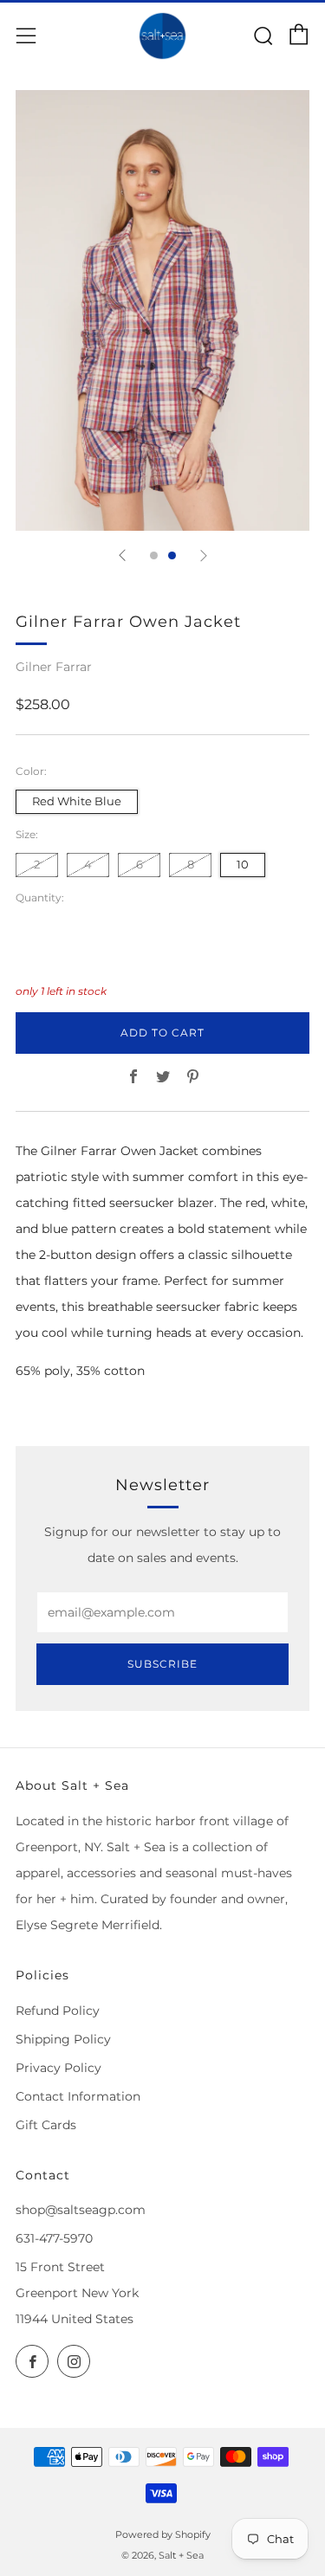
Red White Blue (77, 801)
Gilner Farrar (54, 667)
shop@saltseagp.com (81, 2210)
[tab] (154, 555)
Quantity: (40, 898)
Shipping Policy (63, 2039)
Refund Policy (58, 2011)
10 (243, 865)
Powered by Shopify (163, 2534)
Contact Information (78, 2096)
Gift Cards (46, 2125)
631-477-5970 (54, 2238)
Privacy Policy (58, 2068)
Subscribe (162, 1664)
